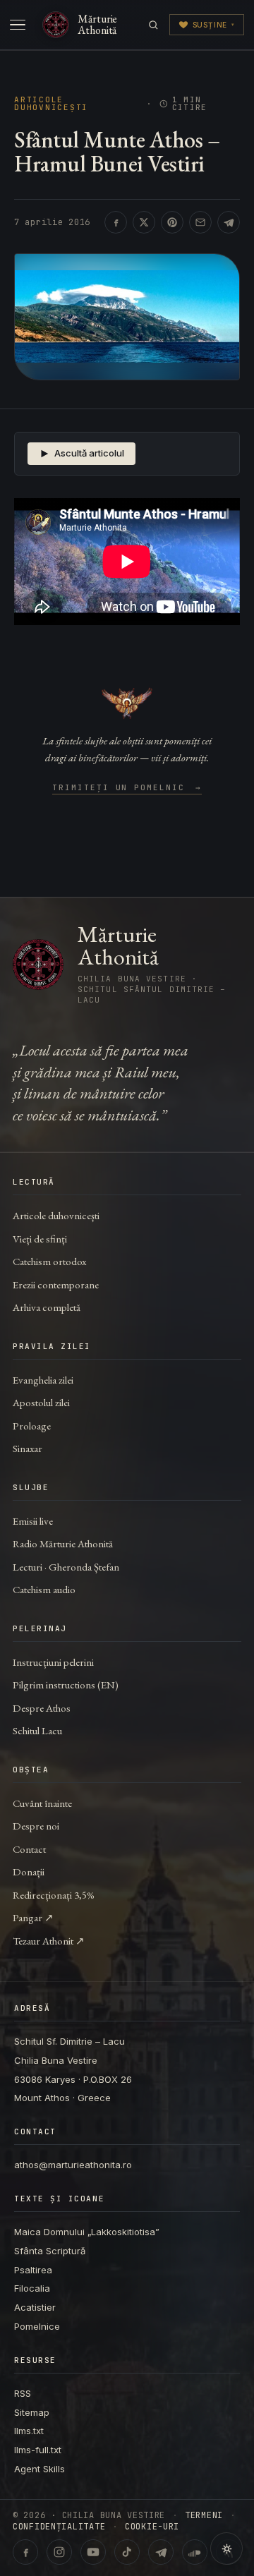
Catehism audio (44, 1589)
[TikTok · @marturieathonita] (127, 2552)
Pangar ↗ (33, 1917)
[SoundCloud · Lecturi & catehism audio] (195, 2552)
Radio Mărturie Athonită (63, 1543)
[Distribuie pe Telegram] (229, 222)
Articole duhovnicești (51, 104)
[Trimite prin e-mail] (200, 222)
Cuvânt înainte (42, 1803)
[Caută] (153, 25)
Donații (29, 1871)
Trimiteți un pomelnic (127, 788)
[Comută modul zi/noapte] (226, 2548)
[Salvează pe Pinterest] (172, 222)
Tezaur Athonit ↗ (49, 1941)
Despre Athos (42, 1708)
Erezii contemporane (56, 1284)
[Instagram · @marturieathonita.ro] (59, 2552)
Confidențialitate (59, 2527)
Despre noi (36, 1826)
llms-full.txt (38, 2450)
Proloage (32, 1426)
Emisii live (33, 1521)
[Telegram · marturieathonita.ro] (161, 2552)
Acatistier (35, 2307)
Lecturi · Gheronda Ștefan (66, 1567)
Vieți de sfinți (40, 1239)
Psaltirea (33, 2270)
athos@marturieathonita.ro (73, 2165)
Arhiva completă (47, 1307)
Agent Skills (40, 2469)
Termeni (204, 2515)
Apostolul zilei (41, 1402)
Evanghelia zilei (43, 1380)
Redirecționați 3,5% (54, 1895)
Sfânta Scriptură (50, 2251)
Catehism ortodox (49, 1261)
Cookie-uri (152, 2527)
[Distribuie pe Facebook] (116, 222)
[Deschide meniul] (18, 25)
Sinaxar (28, 1448)
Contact (29, 1849)
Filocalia (32, 2288)
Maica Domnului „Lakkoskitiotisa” (87, 2232)
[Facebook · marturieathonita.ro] (25, 2552)
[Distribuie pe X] (144, 222)
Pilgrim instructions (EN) (66, 1685)
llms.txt (29, 2431)
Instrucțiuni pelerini (53, 1662)
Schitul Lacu (37, 1730)
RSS (23, 2393)
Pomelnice (37, 2326)
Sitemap (32, 2412)
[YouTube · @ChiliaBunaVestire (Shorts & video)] (93, 2552)
